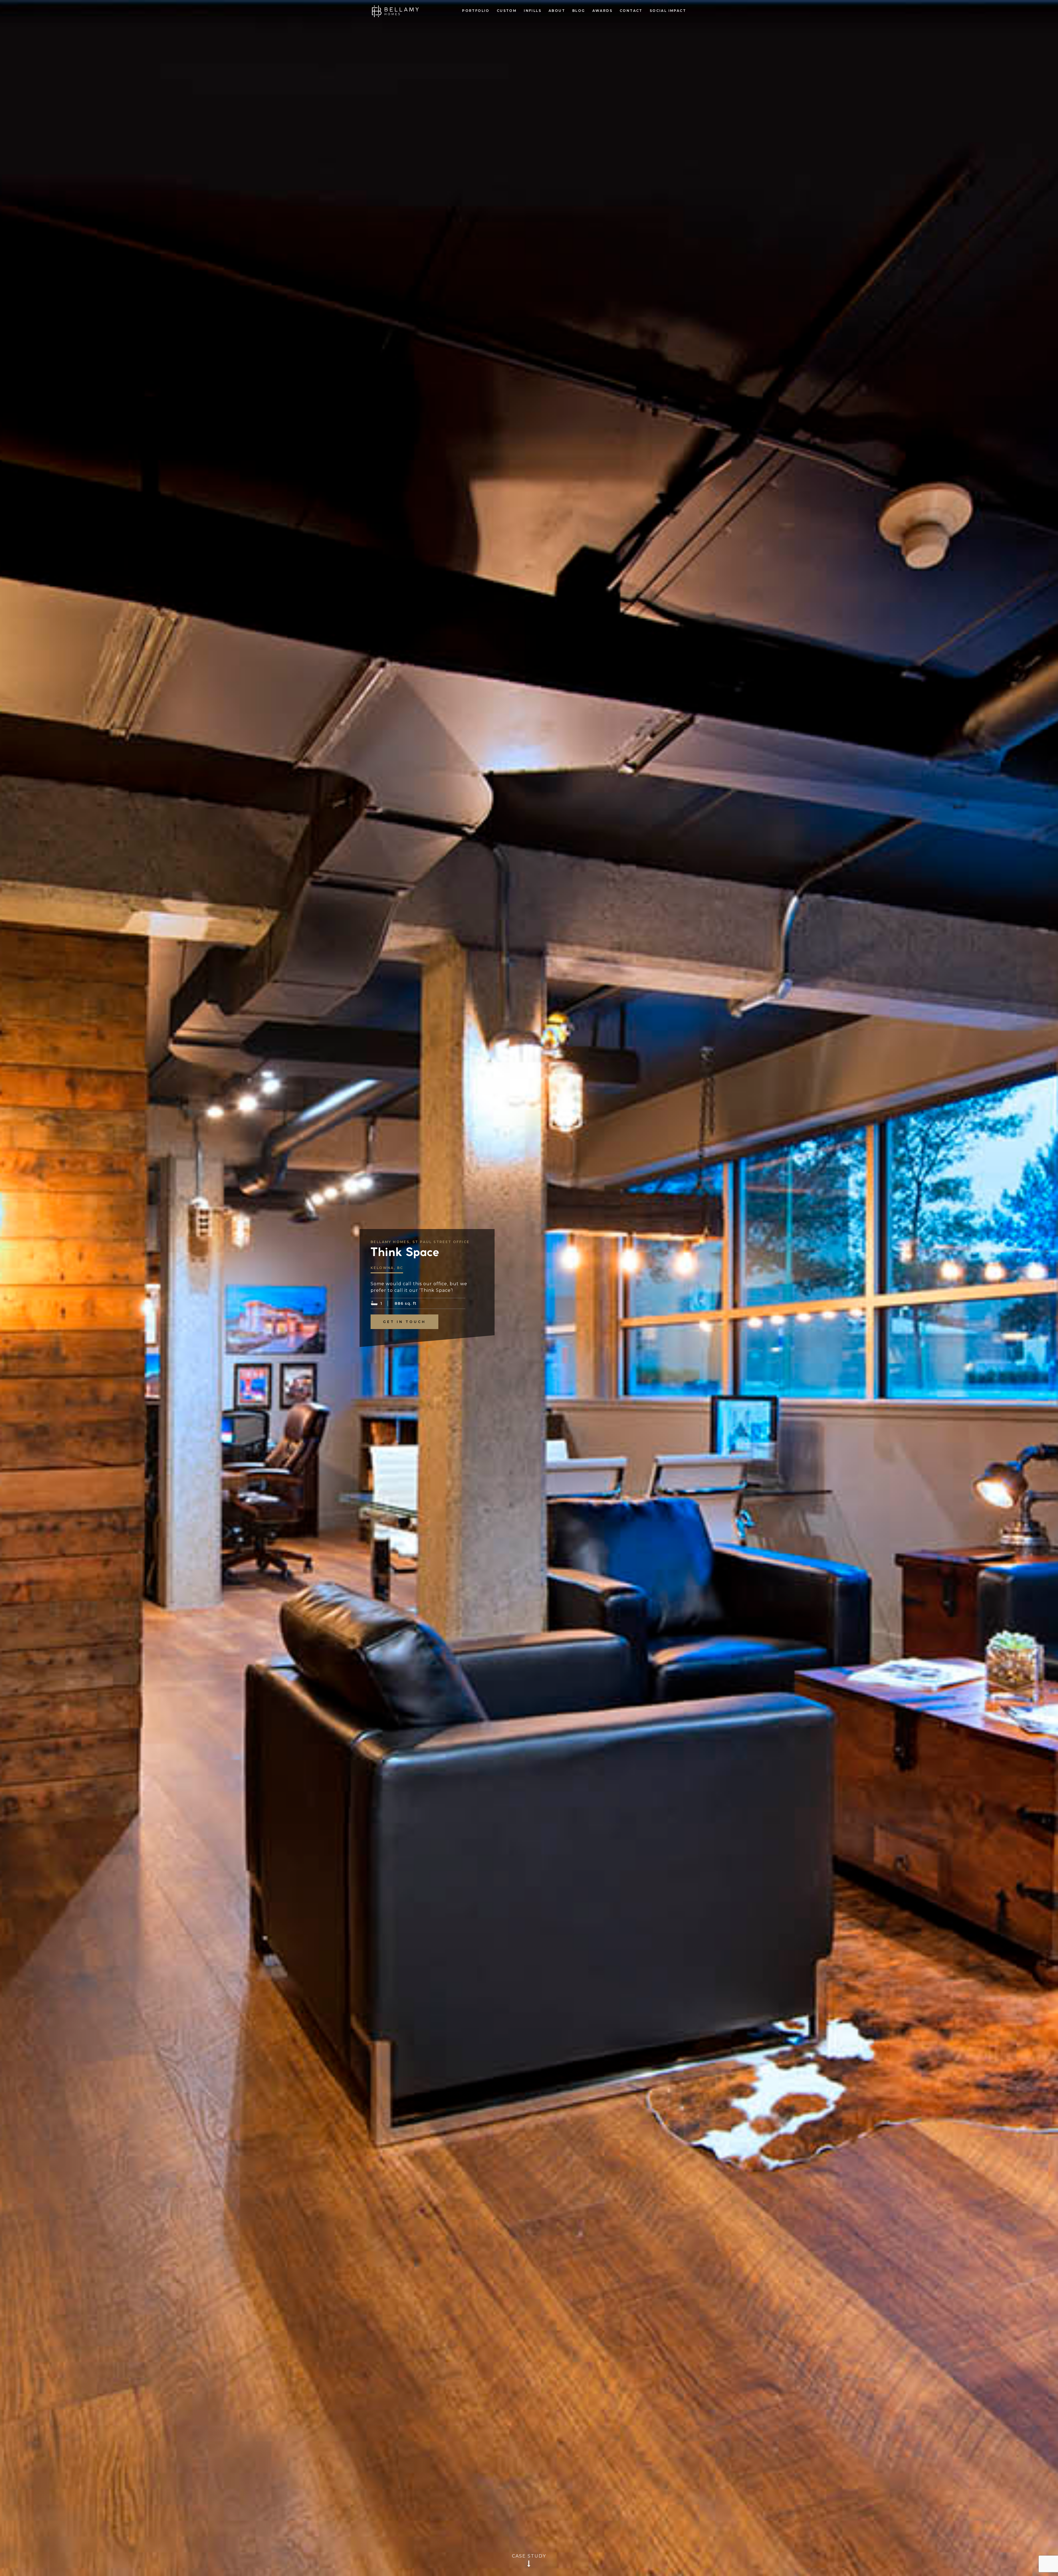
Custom (507, 11)
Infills (533, 11)
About (557, 11)
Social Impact (668, 11)
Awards (602, 11)
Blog (579, 11)
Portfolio (476, 11)
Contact (631, 11)
